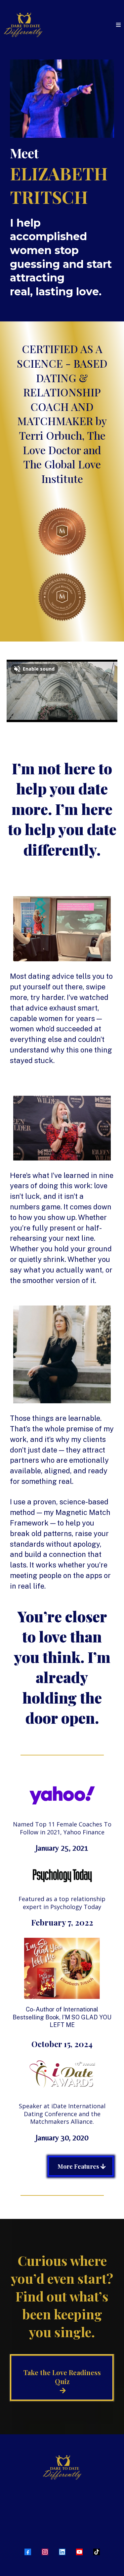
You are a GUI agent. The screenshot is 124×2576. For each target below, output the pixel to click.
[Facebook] (28, 2552)
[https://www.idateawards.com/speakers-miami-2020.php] (62, 2074)
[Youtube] (79, 2552)
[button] (118, 25)
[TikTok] (97, 2552)
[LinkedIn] (62, 2552)
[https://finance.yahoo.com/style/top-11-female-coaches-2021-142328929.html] (62, 1796)
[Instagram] (45, 2552)
